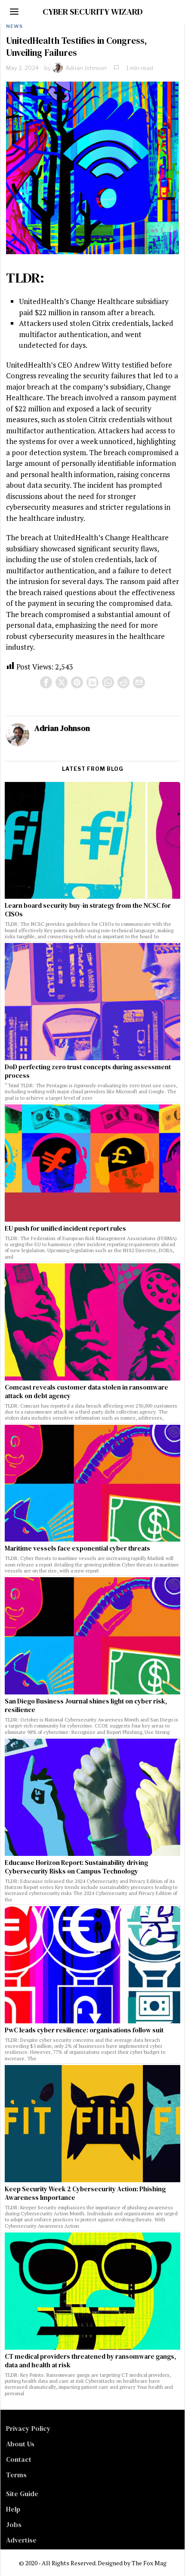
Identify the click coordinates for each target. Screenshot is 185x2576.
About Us (20, 2444)
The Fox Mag (149, 2563)
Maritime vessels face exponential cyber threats (77, 1548)
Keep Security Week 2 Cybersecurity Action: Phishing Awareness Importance (85, 2193)
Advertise (21, 2540)
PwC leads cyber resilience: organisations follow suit (84, 2030)
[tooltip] (46, 682)
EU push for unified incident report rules (65, 1229)
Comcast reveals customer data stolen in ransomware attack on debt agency (86, 1392)
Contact (19, 2459)
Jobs (14, 2524)
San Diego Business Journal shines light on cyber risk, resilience (86, 1706)
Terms (16, 2475)
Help (13, 2509)
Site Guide (22, 2494)
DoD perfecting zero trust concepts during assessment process (88, 1071)
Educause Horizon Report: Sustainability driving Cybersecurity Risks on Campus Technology (76, 1867)
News (14, 26)
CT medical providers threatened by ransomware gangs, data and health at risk (90, 2361)
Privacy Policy (28, 2428)
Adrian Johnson (86, 68)
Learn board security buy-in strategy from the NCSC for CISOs (88, 910)
